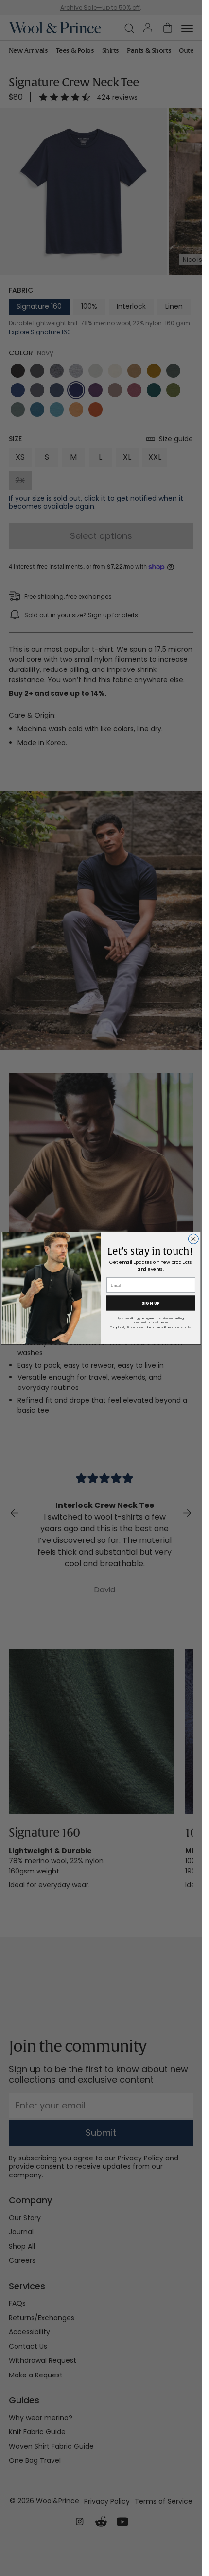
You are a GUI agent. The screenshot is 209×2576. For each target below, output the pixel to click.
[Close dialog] (193, 1239)
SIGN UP (151, 1303)
